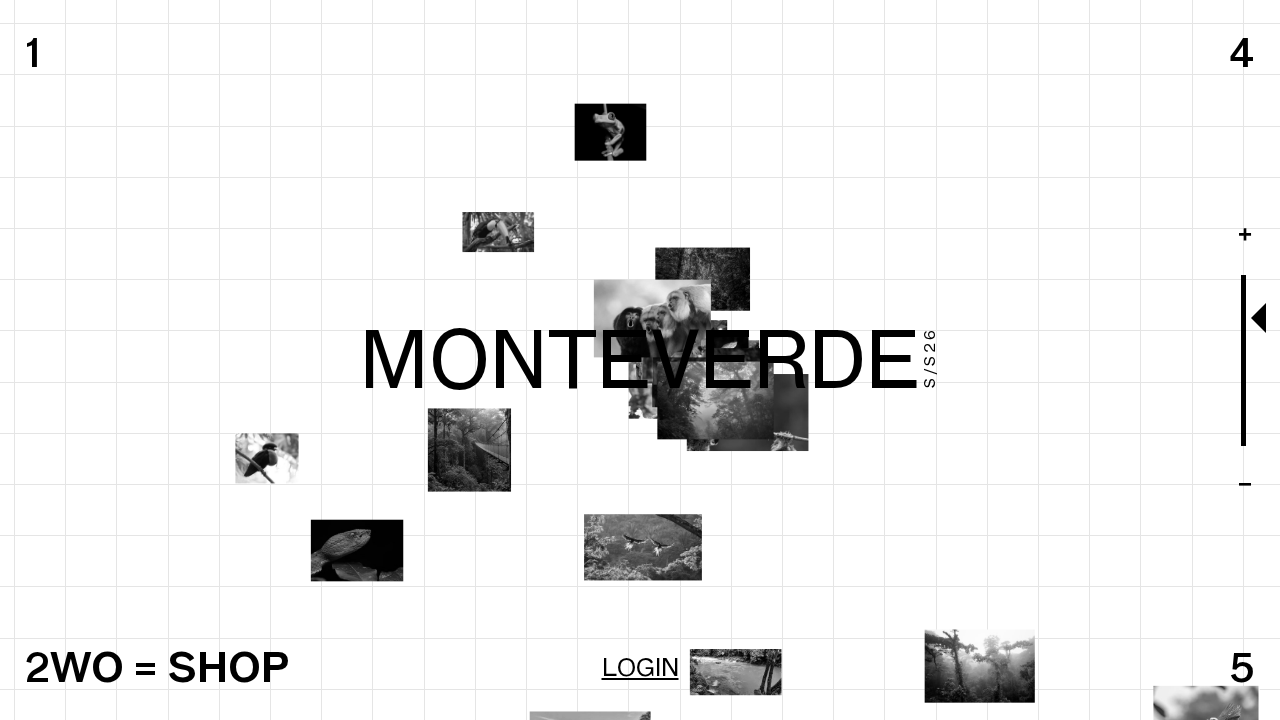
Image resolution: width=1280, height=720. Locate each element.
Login (640, 667)
